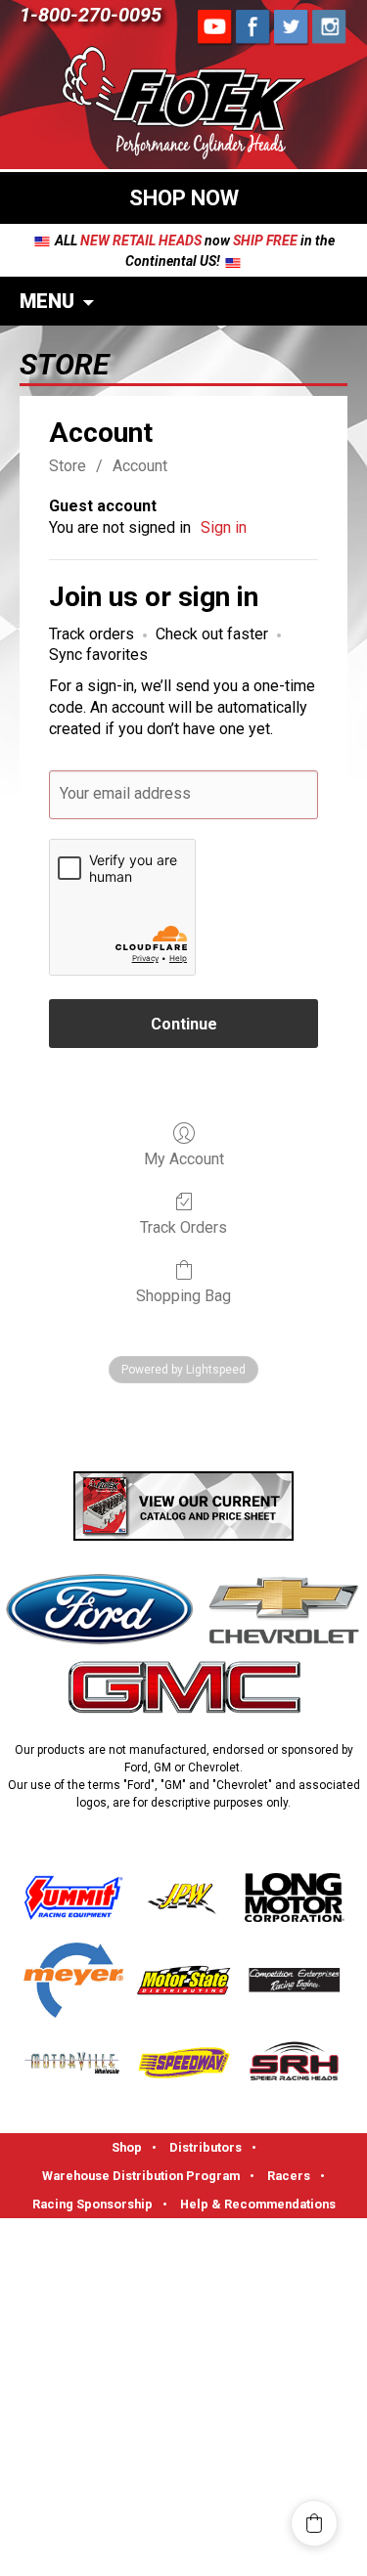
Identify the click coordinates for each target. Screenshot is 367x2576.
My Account (184, 1159)
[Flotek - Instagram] (330, 27)
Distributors (206, 2147)
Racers (289, 2176)
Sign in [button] (224, 527)
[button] (314, 2523)
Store (68, 466)
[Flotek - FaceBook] (215, 27)
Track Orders (183, 1227)
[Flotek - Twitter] (292, 27)
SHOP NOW (184, 198)
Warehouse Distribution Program (141, 2176)
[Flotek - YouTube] (253, 27)
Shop (127, 2147)
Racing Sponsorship (92, 2204)
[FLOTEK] (184, 106)
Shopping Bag (183, 1296)
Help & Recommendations (258, 2204)
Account (140, 466)
